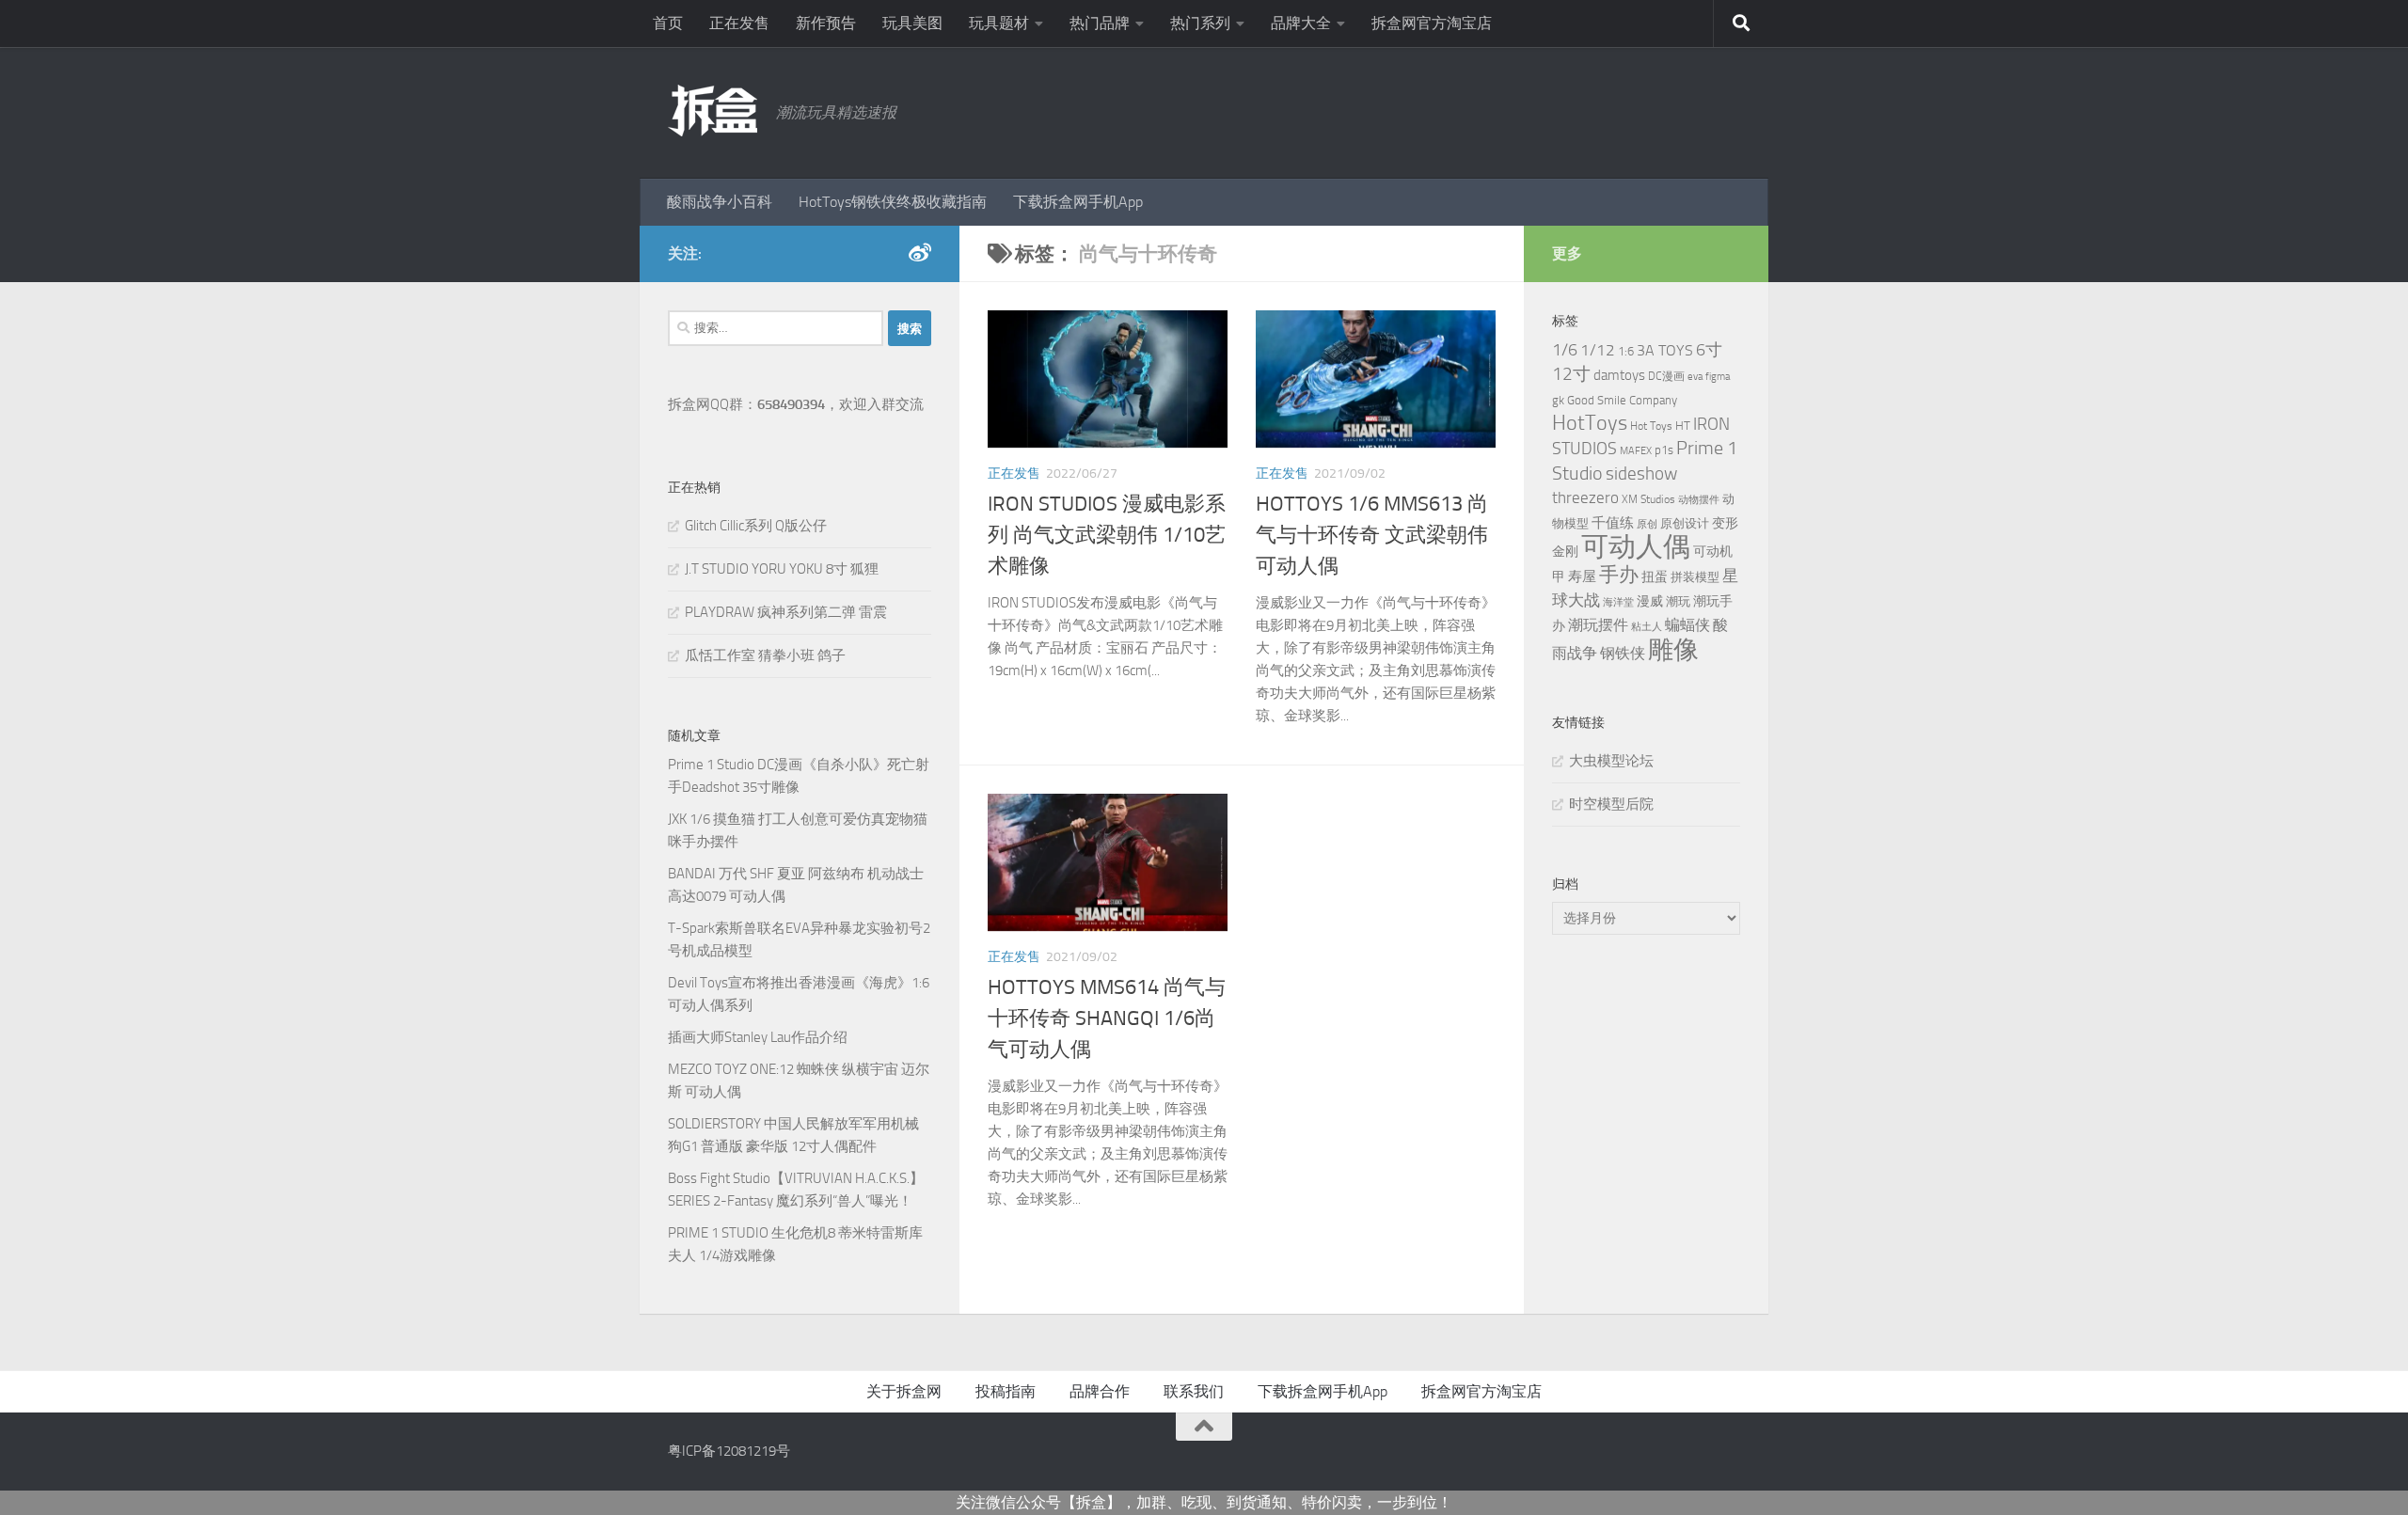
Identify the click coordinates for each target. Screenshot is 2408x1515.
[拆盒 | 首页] (713, 110)
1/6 (1565, 350)
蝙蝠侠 (1687, 625)
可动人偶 (1636, 547)
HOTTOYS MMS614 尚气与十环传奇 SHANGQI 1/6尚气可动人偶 (1107, 1018)
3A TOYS (1665, 350)
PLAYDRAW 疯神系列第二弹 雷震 (786, 612)
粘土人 (1647, 627)
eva (1695, 377)
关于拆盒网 (904, 1391)
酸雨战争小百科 (720, 202)
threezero (1585, 497)
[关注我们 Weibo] (920, 253)
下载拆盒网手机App (1078, 202)
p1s (1664, 450)
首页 (668, 23)
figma (1718, 377)
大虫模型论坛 (1611, 761)
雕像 (1673, 650)
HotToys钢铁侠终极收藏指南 (893, 202)
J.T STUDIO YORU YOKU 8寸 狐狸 (782, 569)
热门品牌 (1100, 23)
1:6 (1626, 351)
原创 (1647, 524)
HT (1683, 426)
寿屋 (1582, 576)
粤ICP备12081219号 (729, 1451)
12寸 (1571, 374)
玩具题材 (999, 23)
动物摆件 (1699, 500)
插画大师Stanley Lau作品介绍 (758, 1037)
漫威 (1650, 601)
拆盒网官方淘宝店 (1432, 23)
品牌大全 (1301, 23)
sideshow (1641, 473)
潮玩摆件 (1598, 625)
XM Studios (1648, 499)
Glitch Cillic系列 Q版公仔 (756, 526)
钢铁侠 (1623, 653)
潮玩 (1678, 601)
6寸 (1709, 350)
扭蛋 (1655, 576)
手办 (1619, 575)
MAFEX (1636, 451)
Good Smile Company (1622, 400)
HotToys (1590, 423)
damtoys (1619, 375)
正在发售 (739, 23)
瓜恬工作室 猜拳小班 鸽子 (765, 655)
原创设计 (1685, 523)
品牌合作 (1100, 1391)
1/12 (1598, 350)
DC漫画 (1666, 376)
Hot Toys (1651, 426)
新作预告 (826, 23)
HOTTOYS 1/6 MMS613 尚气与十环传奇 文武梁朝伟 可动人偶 (1372, 535)
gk (1558, 400)
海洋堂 (1618, 602)
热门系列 (1200, 23)
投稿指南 (1006, 1391)
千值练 (1613, 523)
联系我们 (1194, 1391)
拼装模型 (1695, 577)
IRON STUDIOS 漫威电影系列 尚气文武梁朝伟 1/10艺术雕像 (1107, 535)
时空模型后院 (1611, 804)
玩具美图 (912, 23)
